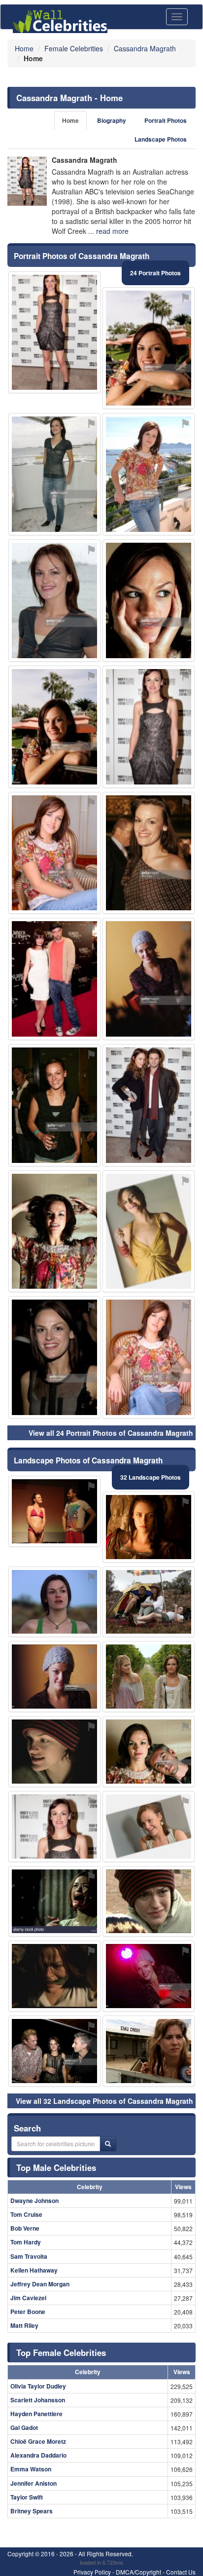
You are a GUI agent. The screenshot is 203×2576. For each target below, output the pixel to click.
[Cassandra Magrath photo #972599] (149, 1232)
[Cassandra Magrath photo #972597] (149, 348)
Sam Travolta (29, 2256)
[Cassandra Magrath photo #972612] (149, 1827)
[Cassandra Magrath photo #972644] (149, 600)
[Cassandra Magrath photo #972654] (54, 1232)
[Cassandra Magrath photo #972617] (54, 1976)
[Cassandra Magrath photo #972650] (149, 1752)
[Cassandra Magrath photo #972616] (149, 853)
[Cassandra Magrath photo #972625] (149, 979)
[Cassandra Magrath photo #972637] (54, 1105)
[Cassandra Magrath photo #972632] (54, 1827)
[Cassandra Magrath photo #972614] (54, 600)
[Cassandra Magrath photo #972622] (149, 1602)
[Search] (108, 2144)
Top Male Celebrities (56, 2167)
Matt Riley (24, 2325)
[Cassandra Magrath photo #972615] (54, 853)
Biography (112, 121)
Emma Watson (31, 2469)
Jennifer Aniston (34, 2483)
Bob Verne (25, 2228)
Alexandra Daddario (38, 2455)
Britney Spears (32, 2511)
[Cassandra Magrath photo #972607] (149, 474)
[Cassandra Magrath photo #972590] (54, 1602)
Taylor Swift (27, 2497)
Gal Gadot (24, 2427)
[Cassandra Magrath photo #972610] (54, 979)
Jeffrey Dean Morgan (40, 2284)
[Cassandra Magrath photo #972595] (54, 727)
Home (70, 121)
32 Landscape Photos (151, 1477)
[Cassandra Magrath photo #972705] (149, 2051)
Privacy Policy (92, 2572)
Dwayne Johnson (34, 2201)
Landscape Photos (161, 139)
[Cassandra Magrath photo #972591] (54, 474)
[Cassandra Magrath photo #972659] (149, 1527)
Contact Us (181, 2572)
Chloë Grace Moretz (38, 2441)
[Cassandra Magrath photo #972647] (149, 1976)
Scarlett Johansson (38, 2400)
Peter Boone (28, 2312)
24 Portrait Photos (155, 273)
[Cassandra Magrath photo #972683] (149, 1357)
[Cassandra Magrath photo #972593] (54, 1752)
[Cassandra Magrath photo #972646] (54, 1357)
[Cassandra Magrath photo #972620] (54, 1511)
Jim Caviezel (28, 2298)
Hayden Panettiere (36, 2414)
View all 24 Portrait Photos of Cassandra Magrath (111, 1433)
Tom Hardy (26, 2242)
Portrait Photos (166, 121)
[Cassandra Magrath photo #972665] (54, 2051)
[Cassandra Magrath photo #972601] (149, 727)
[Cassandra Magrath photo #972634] (149, 1902)
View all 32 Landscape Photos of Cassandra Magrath (104, 2101)
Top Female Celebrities (61, 2352)
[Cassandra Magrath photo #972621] (149, 1677)
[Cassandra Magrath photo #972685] (149, 1105)
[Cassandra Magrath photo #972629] (54, 1677)
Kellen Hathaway (34, 2270)
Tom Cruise (26, 2214)
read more (112, 231)
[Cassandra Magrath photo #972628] (54, 1902)
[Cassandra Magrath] (27, 181)
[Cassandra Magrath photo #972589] (54, 333)
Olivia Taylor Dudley (38, 2386)
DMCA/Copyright (138, 2572)
